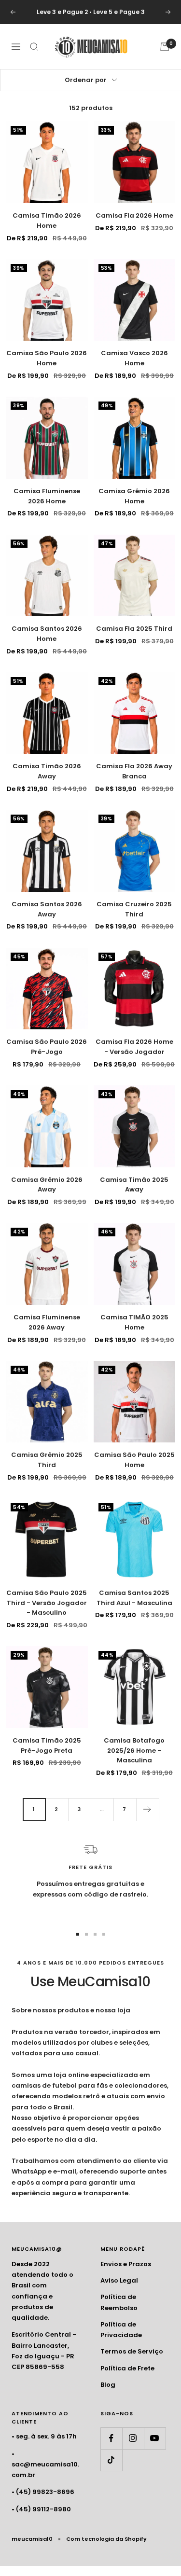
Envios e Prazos (126, 2264)
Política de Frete (127, 2368)
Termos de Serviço (132, 2351)
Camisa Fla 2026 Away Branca (134, 771)
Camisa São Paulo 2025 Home (134, 1460)
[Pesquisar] (34, 47)
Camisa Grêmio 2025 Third (47, 1460)
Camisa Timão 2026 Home (47, 221)
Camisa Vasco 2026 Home (134, 358)
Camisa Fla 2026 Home (134, 215)
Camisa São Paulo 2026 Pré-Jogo (47, 1047)
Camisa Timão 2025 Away (134, 1185)
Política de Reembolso (119, 2302)
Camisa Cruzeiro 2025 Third (134, 909)
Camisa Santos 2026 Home (47, 634)
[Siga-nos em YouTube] (155, 2438)
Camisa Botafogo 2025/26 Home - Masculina (134, 1751)
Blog (108, 2385)
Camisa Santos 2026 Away (47, 909)
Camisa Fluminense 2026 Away (47, 1322)
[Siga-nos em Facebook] (111, 2438)
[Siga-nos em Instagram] (133, 2438)
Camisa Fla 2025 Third (134, 629)
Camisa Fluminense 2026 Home (47, 496)
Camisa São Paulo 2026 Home (47, 358)
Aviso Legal (119, 2280)
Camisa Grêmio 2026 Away (47, 1185)
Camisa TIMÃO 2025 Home (134, 1322)
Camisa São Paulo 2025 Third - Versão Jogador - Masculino (47, 1603)
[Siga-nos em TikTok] (111, 2460)
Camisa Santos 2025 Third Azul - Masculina (134, 1598)
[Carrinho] (165, 47)
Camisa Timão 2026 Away (47, 771)
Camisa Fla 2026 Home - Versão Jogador (134, 1047)
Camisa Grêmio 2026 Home (134, 496)
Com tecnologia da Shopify (106, 2539)
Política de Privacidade (121, 2330)
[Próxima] (147, 1809)
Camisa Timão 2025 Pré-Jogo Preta (47, 1745)
